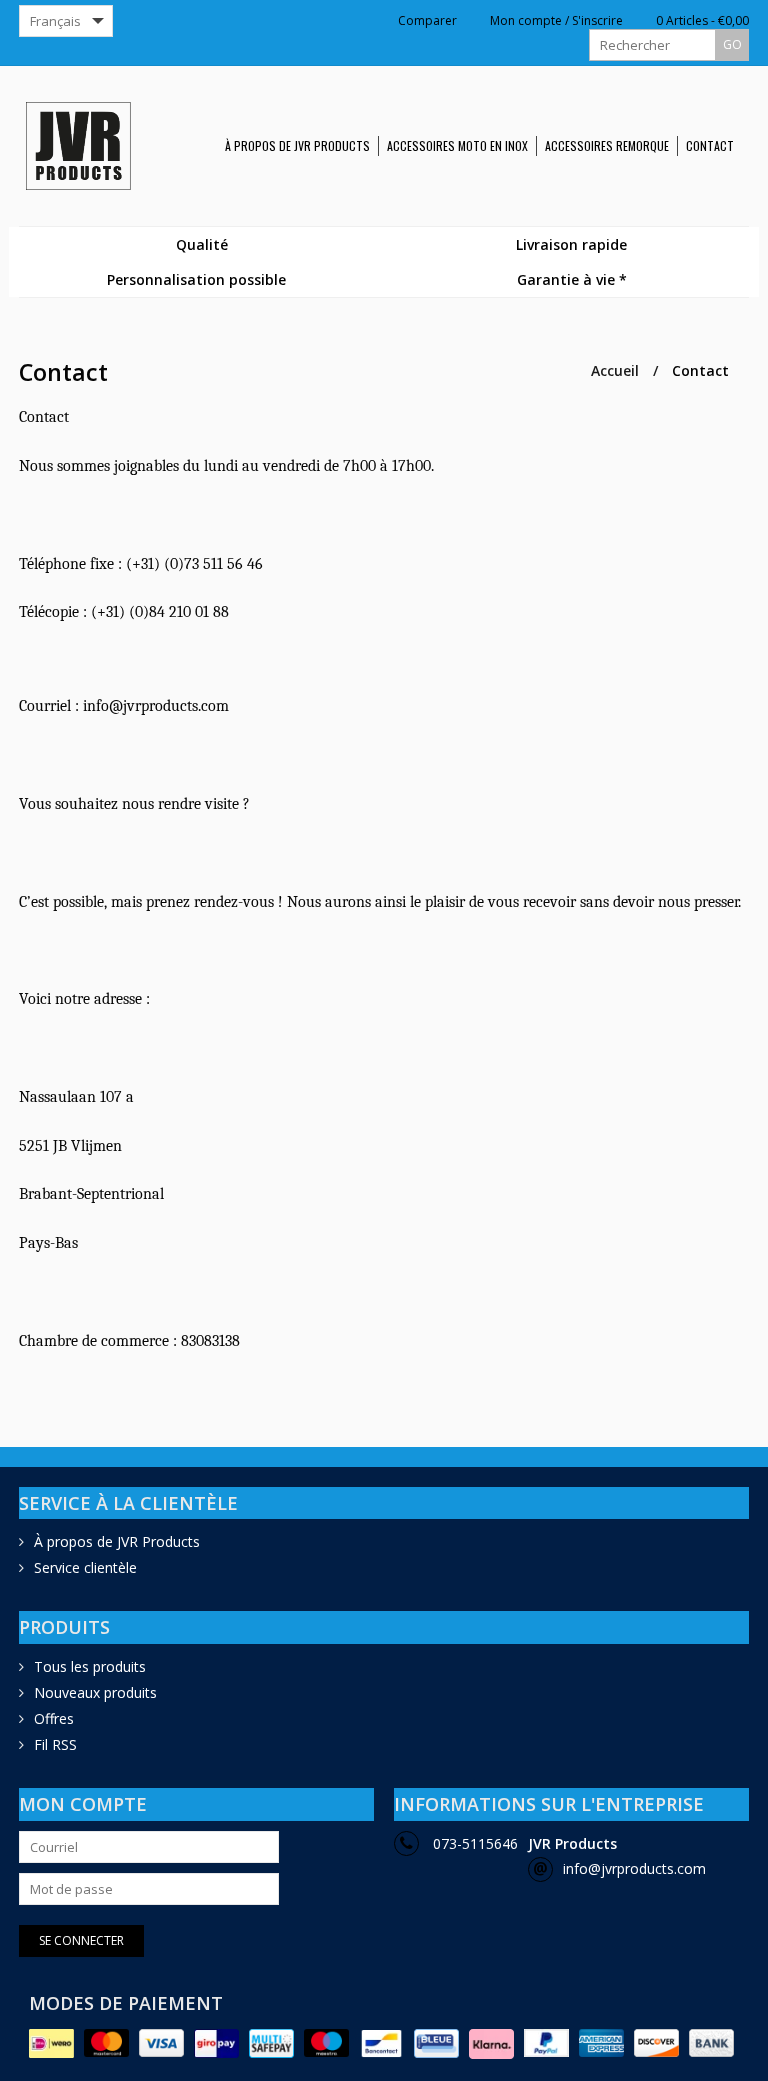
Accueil (615, 370)
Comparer (426, 21)
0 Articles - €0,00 (701, 21)
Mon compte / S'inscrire (555, 21)
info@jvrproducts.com (634, 1868)
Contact (710, 145)
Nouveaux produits (95, 1692)
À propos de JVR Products (297, 145)
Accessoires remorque (607, 145)
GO (732, 44)
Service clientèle (85, 1567)
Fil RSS (55, 1744)
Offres (54, 1718)
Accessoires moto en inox (457, 145)
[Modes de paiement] (51, 2044)
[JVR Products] (85, 146)
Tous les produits (90, 1666)
